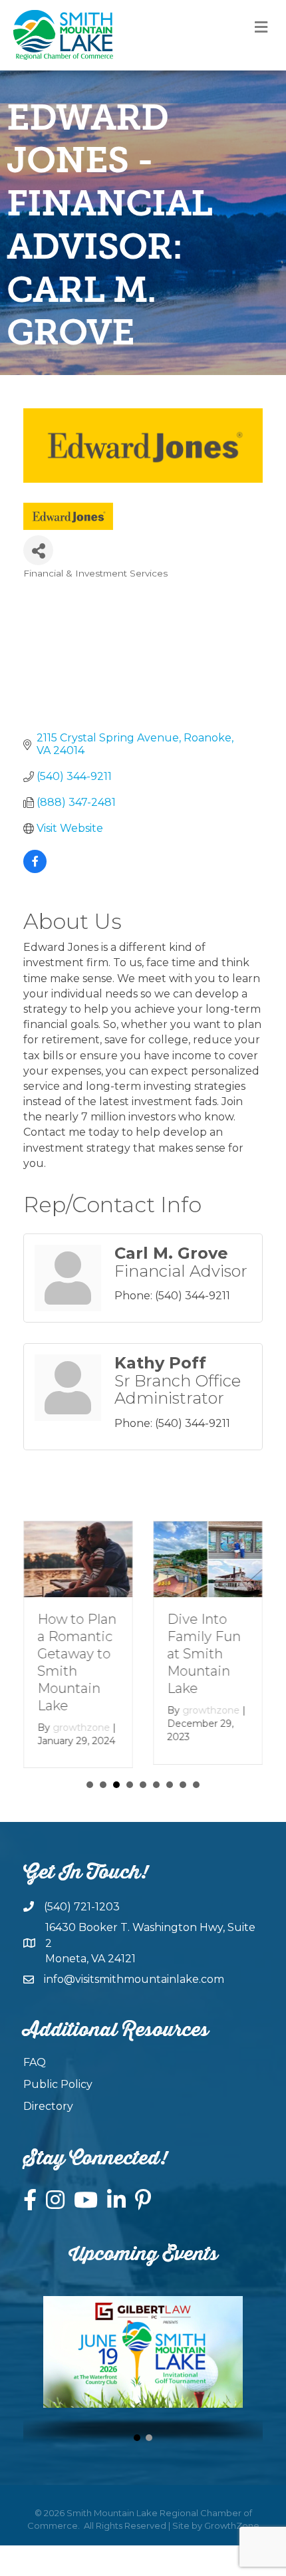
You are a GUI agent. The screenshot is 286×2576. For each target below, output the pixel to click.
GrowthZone (232, 2525)
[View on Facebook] (35, 869)
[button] (137, 2438)
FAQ (35, 2062)
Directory (48, 2106)
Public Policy (58, 2084)
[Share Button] (38, 550)
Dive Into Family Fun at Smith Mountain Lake (204, 1654)
